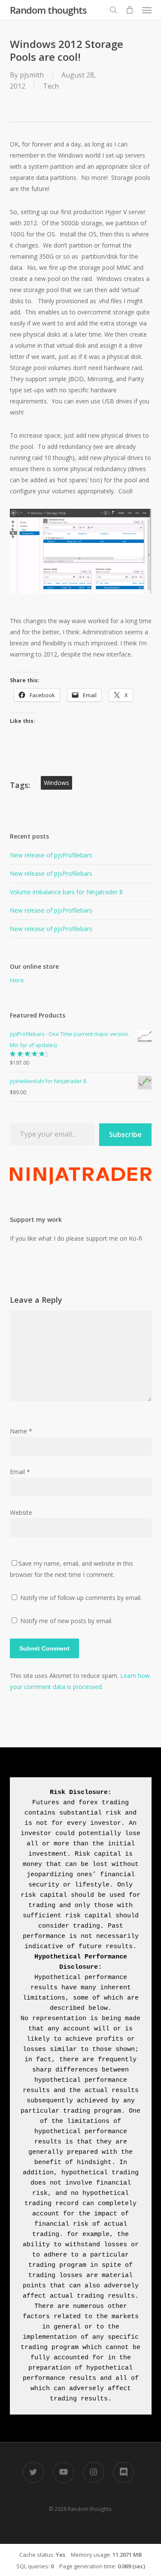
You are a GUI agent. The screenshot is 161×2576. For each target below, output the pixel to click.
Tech (51, 86)
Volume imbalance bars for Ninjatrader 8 (66, 892)
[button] (147, 10)
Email (20, 1472)
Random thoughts (48, 10)
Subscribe (125, 1134)
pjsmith (32, 75)
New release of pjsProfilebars (51, 855)
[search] (113, 10)
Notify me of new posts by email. (66, 1621)
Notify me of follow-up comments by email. (81, 1598)
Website (21, 1512)
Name (21, 1431)
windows (56, 783)
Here (17, 980)
